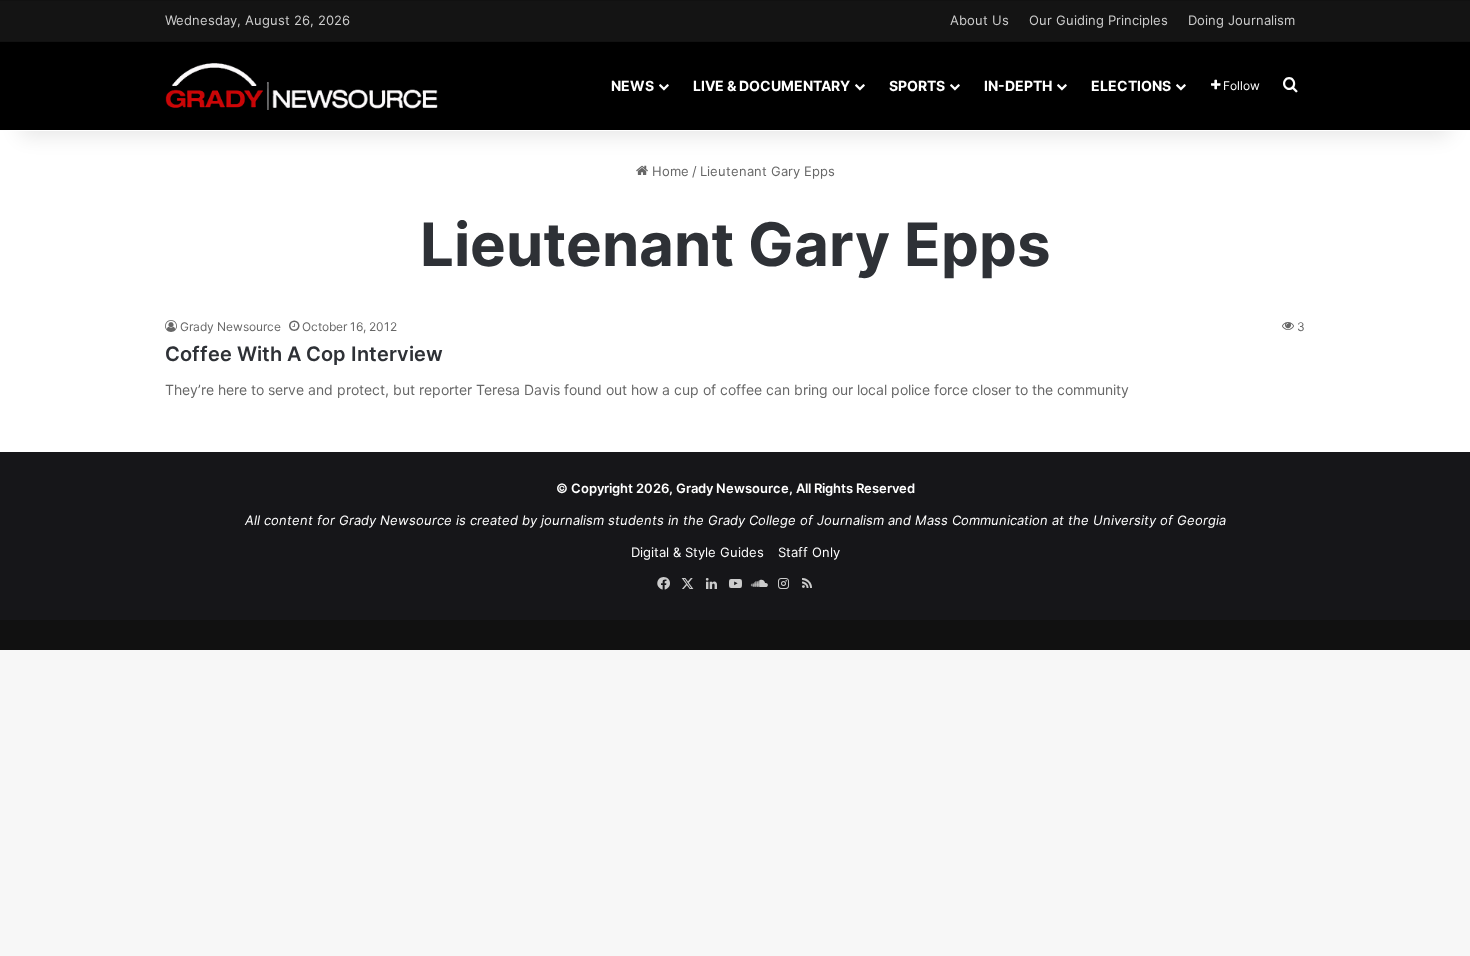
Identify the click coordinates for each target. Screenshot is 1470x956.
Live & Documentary (771, 85)
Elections (1131, 85)
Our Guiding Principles (1098, 20)
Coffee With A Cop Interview (304, 354)
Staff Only (809, 552)
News (632, 85)
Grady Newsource (230, 326)
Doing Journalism (1241, 20)
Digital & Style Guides (697, 552)
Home (668, 171)
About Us (979, 20)
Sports (917, 85)
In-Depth (1018, 85)
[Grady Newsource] (301, 85)
